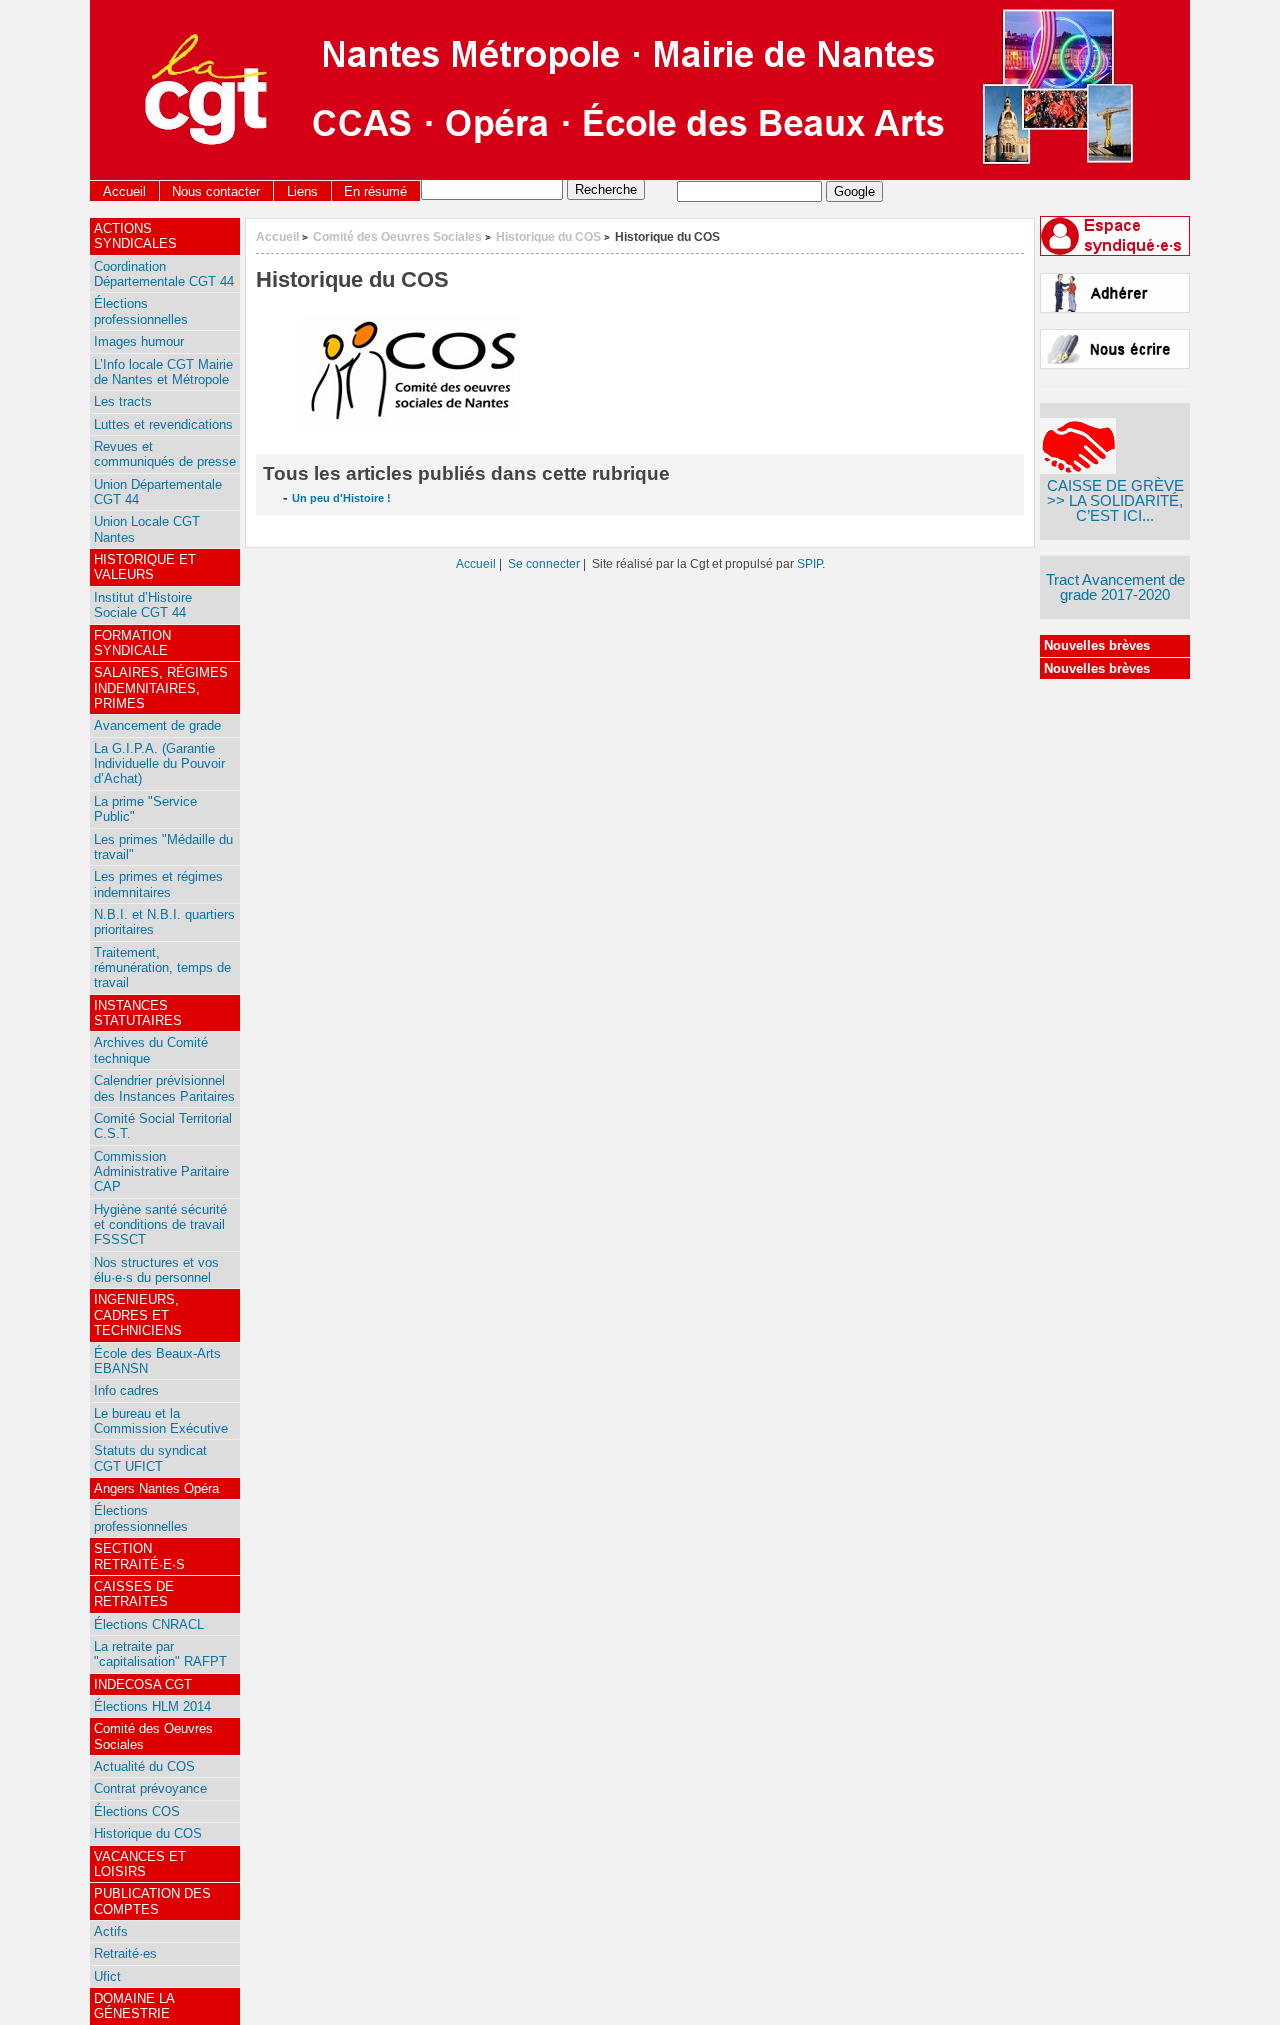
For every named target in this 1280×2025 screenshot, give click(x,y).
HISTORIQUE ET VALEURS (145, 567)
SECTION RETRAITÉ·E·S (139, 1556)
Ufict (107, 1976)
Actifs (111, 1931)
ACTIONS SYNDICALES (135, 236)
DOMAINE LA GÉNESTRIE (134, 2006)
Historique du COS (548, 236)
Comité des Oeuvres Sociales (397, 236)
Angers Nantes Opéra (156, 1488)
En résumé (375, 191)
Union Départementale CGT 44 (158, 492)
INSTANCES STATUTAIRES (138, 1013)
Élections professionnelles (141, 311)
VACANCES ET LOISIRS (140, 1864)
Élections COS (137, 1811)
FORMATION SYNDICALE (132, 643)
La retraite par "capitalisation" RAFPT (160, 1654)
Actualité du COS (144, 1766)
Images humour (139, 341)
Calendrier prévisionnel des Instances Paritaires (164, 1088)
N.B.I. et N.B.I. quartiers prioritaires (164, 922)
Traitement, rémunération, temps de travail (162, 968)
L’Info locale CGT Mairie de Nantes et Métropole (163, 372)
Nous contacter (216, 191)
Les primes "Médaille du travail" (163, 847)
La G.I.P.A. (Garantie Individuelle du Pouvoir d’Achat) (159, 764)
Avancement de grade (157, 725)
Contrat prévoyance (150, 1788)
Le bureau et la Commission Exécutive (161, 1421)
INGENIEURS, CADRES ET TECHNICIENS (138, 1315)
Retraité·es (125, 1953)
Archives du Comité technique (151, 1050)
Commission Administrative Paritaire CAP (161, 1172)
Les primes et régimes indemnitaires (158, 884)
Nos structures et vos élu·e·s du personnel (156, 1270)
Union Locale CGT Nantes (147, 529)
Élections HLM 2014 (152, 1706)
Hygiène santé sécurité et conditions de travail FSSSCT (160, 1225)
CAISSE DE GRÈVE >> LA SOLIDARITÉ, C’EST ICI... (1115, 501)
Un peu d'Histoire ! (341, 498)
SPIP (809, 563)
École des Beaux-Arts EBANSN (157, 1361)
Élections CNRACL (149, 1624)
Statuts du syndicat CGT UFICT (150, 1458)
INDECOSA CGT (143, 1684)
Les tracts (123, 401)
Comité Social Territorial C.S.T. (163, 1126)
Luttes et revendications (163, 424)
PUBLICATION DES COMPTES (152, 1901)
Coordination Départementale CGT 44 (164, 274)
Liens (302, 191)
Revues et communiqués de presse (165, 454)
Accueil (124, 191)
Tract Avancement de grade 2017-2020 (1115, 587)
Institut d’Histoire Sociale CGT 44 (143, 605)
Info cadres (126, 1390)
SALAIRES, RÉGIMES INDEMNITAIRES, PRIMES (161, 688)
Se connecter (544, 563)
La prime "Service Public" (145, 809)
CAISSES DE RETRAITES (134, 1594)
